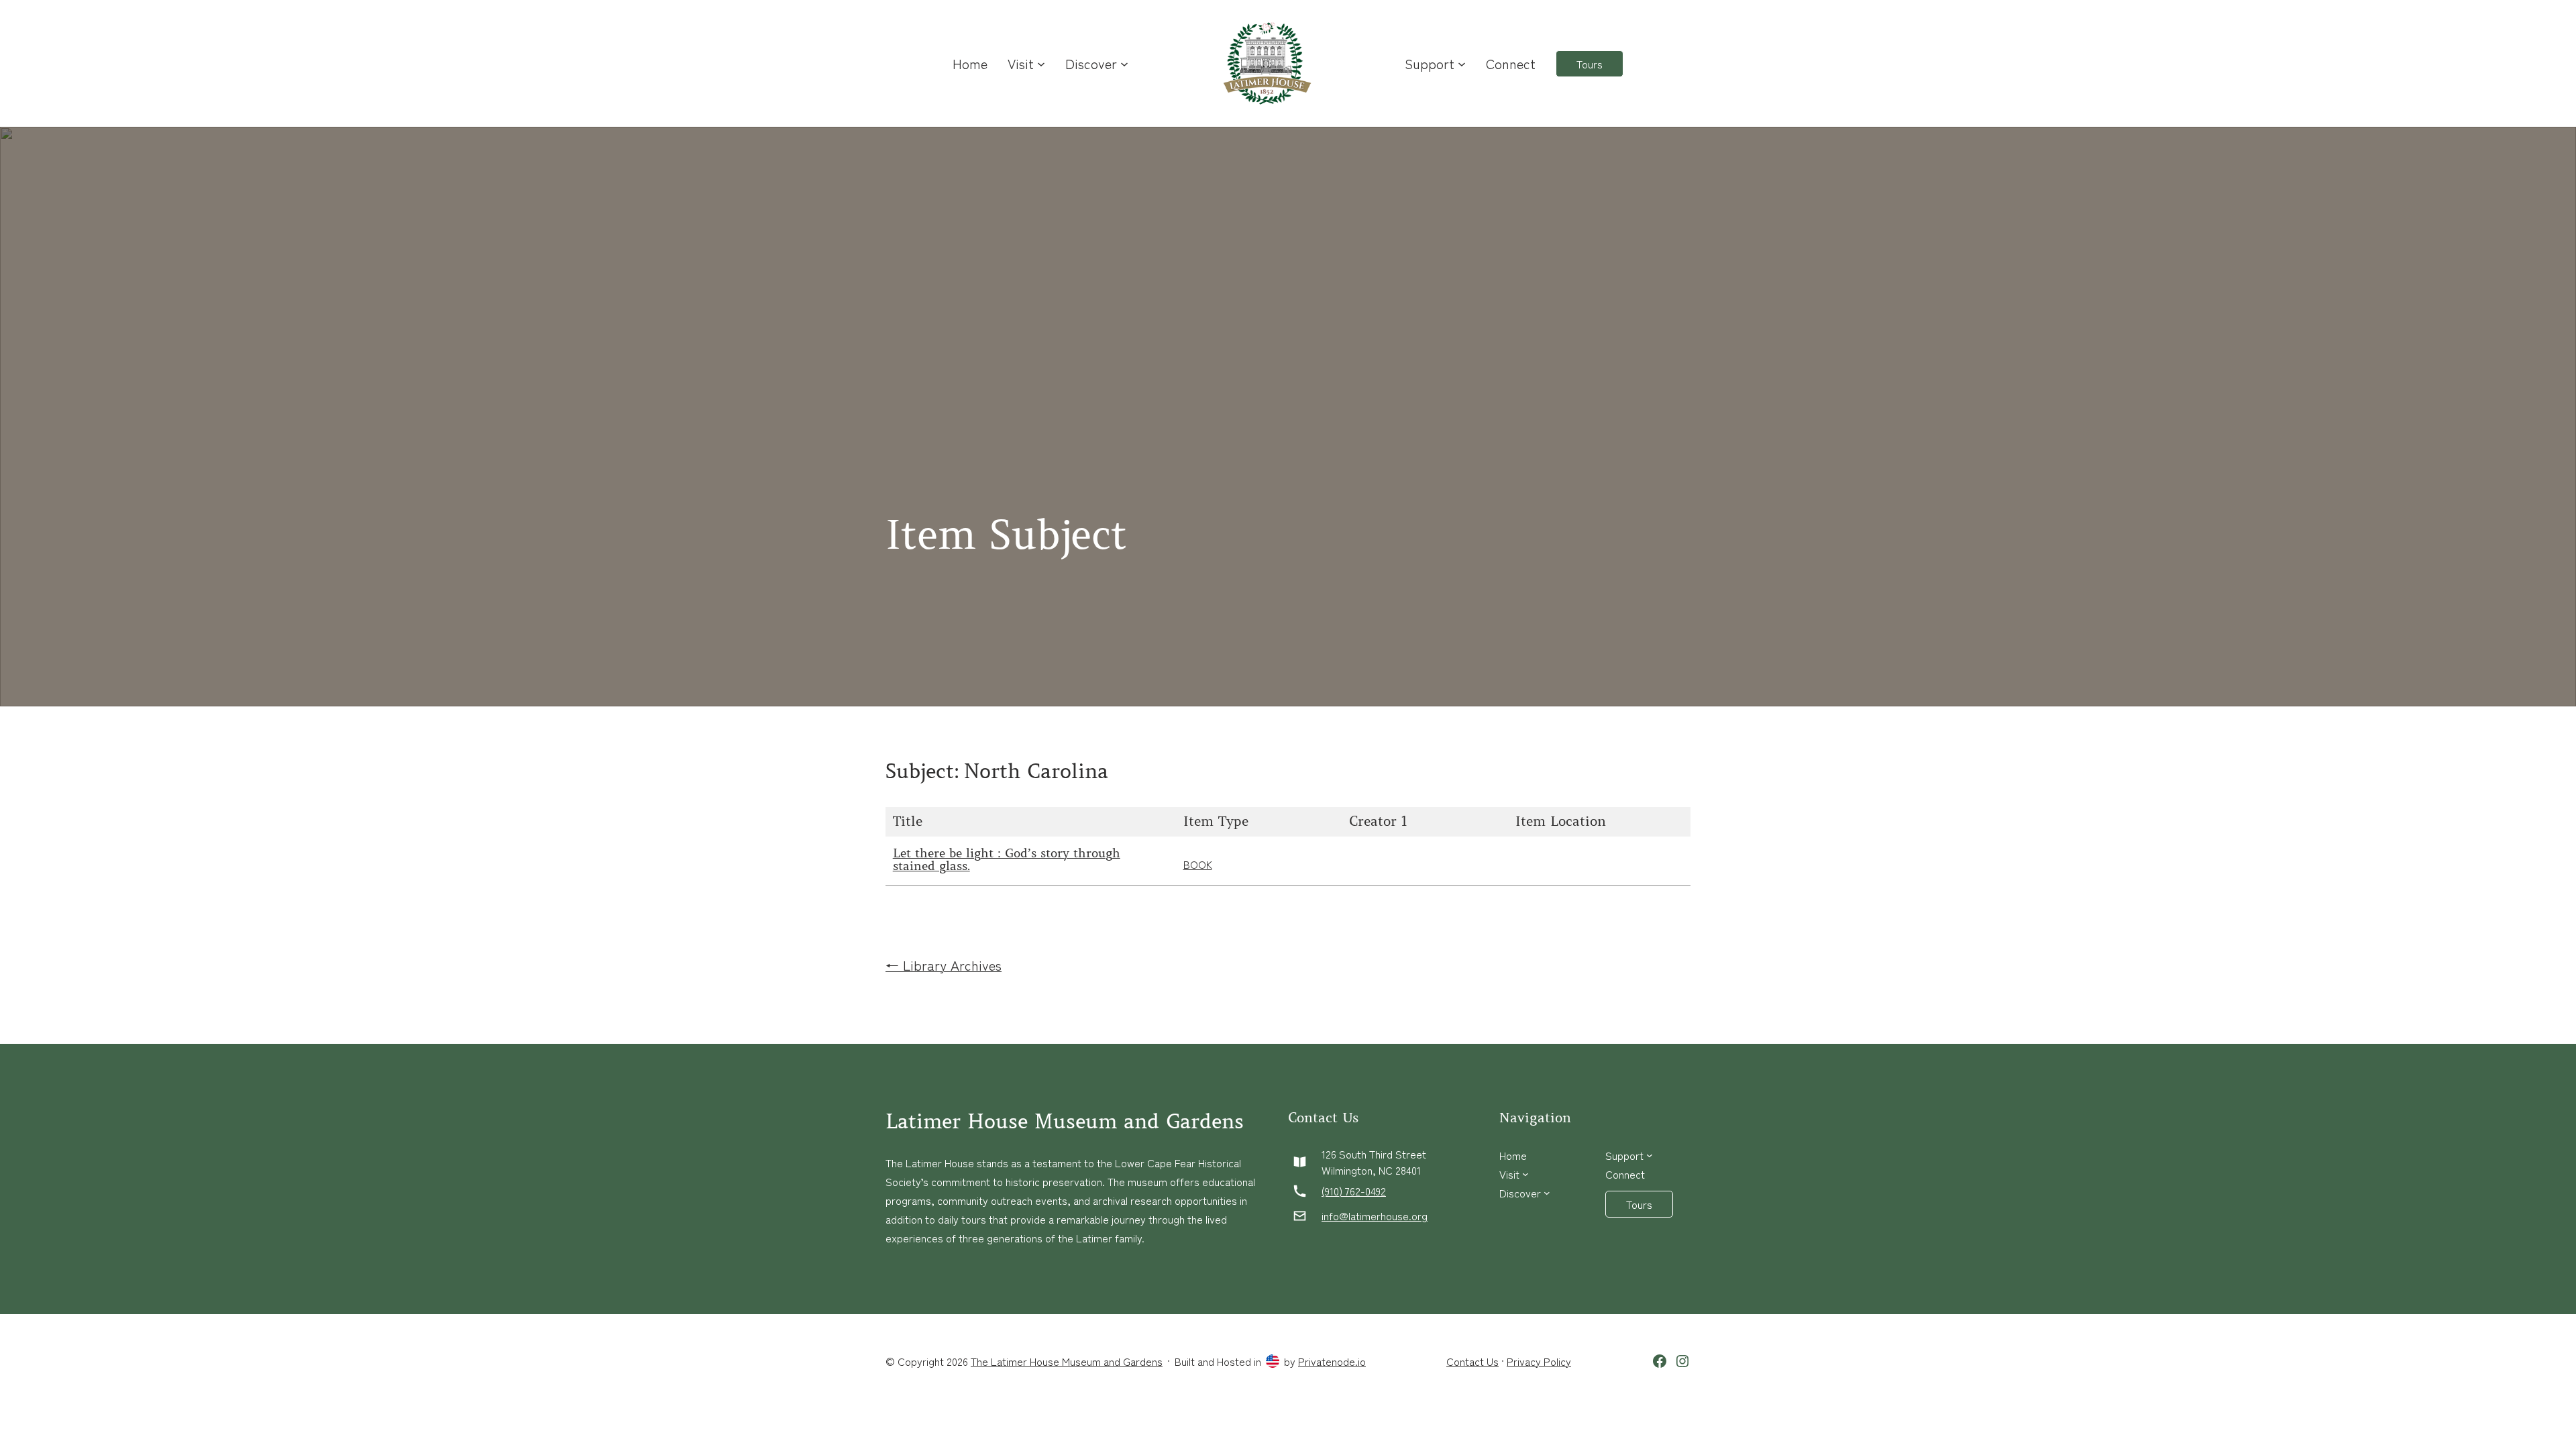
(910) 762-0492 (1354, 1191)
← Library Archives (944, 965)
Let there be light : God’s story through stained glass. (1007, 861)
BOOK (1198, 864)
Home (970, 63)
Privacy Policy (1539, 1361)
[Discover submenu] (1124, 64)
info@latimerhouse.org (1375, 1216)
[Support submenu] (1462, 64)
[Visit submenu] (1041, 64)
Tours (1590, 64)
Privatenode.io (1332, 1361)
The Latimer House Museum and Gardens (1067, 1361)
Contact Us (1472, 1361)
